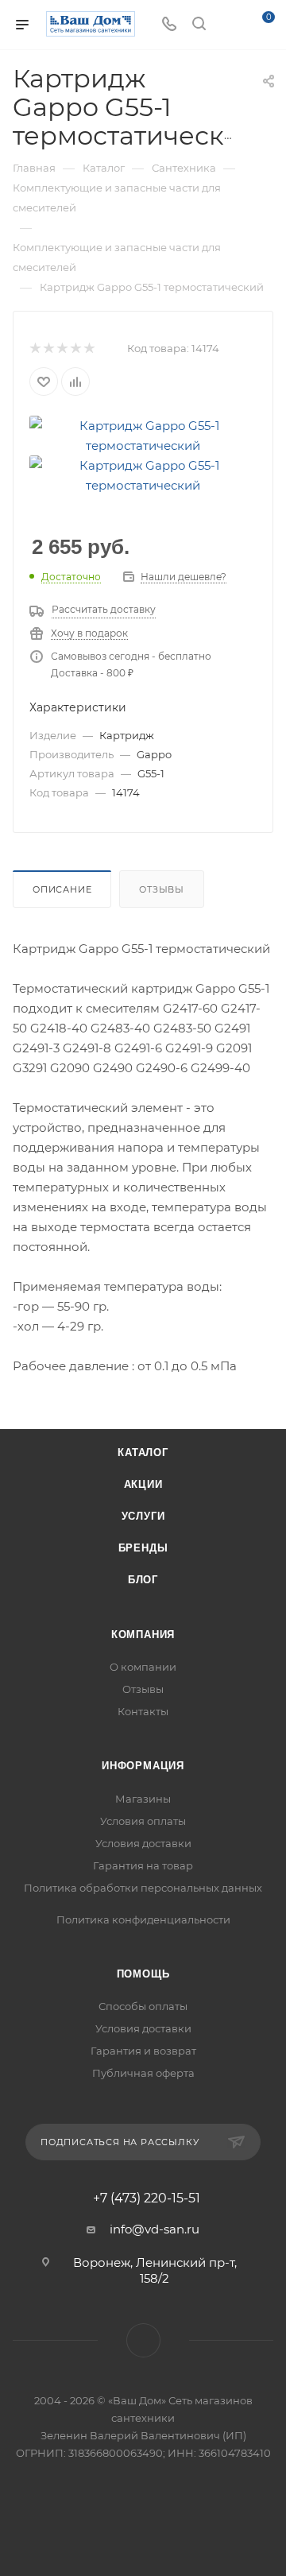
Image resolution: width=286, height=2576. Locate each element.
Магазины (143, 1799)
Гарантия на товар (143, 1865)
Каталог (143, 1453)
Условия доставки (143, 1843)
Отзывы (162, 889)
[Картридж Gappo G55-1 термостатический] (143, 434)
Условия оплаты (143, 1821)
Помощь (143, 1974)
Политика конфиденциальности (143, 1919)
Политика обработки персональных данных (143, 1888)
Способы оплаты (143, 2006)
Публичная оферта (143, 2073)
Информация (143, 1766)
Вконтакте (143, 2340)
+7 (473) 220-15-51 (147, 2198)
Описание (62, 889)
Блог (143, 1580)
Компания (143, 1635)
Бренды (143, 1548)
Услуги (143, 1516)
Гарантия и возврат (143, 2051)
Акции (143, 1484)
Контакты (143, 1711)
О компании (143, 1667)
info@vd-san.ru (155, 2229)
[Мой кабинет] (229, 25)
